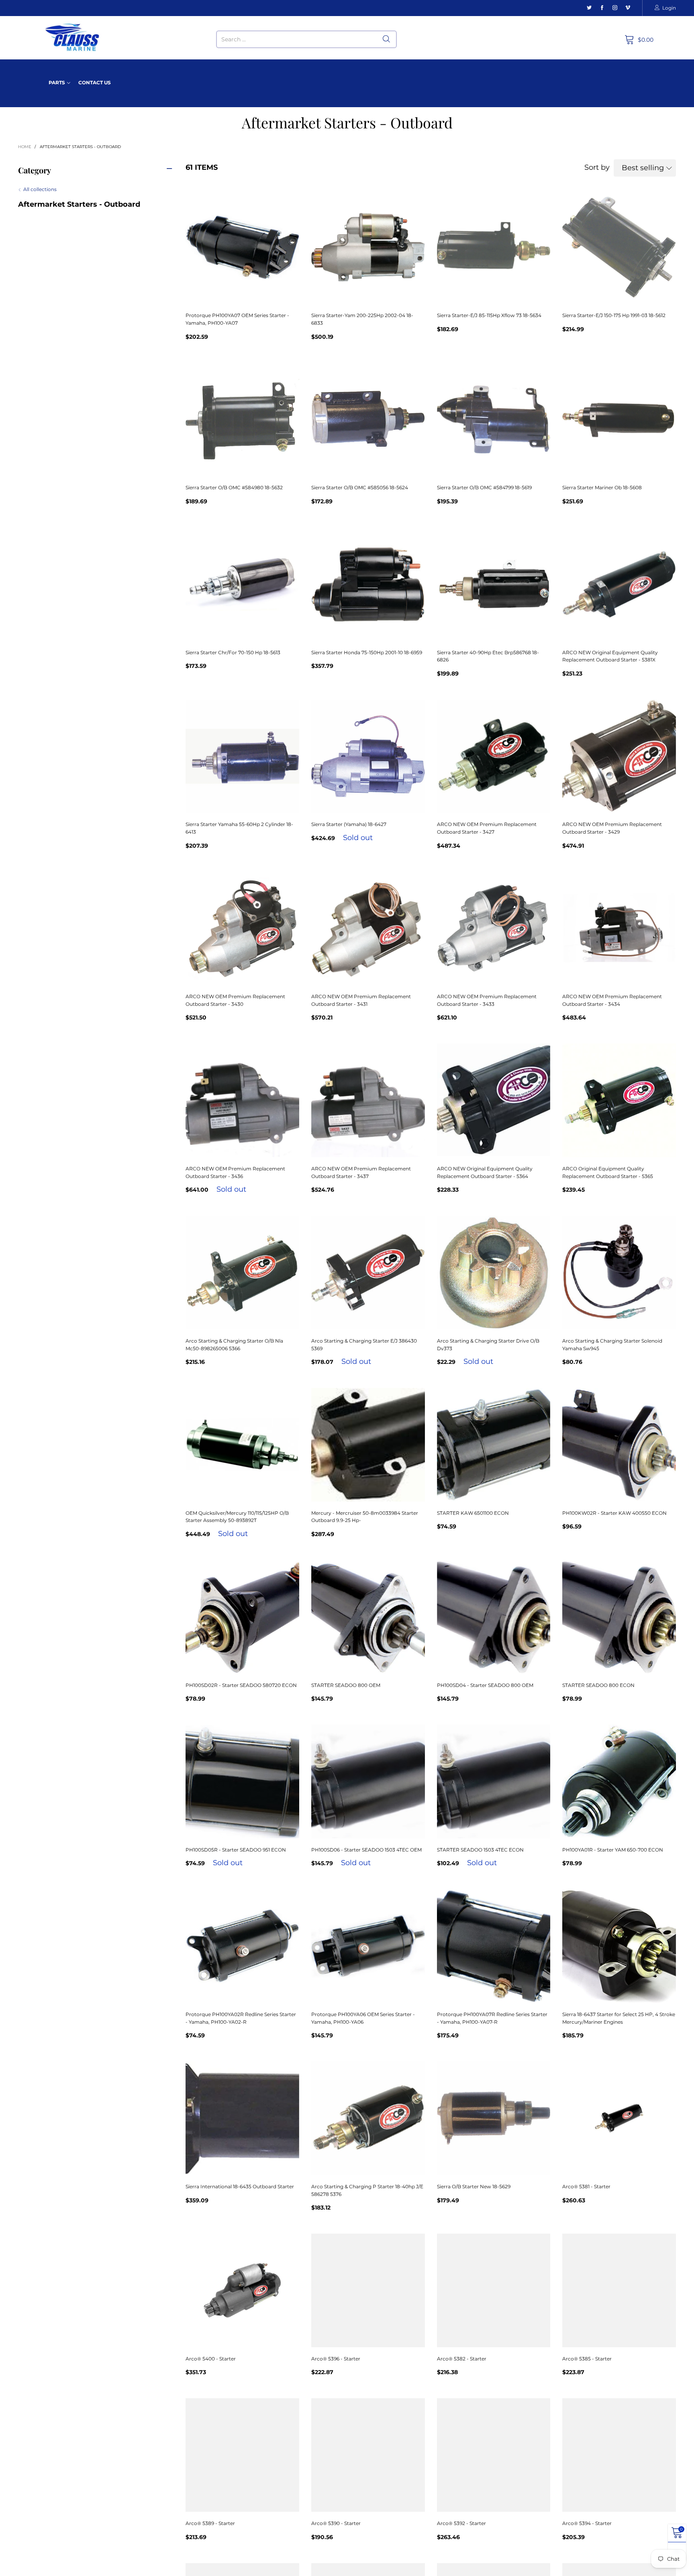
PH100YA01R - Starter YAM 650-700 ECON (613, 1850)
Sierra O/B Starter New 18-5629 (474, 2186)
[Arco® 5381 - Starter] (619, 2118)
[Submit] (386, 39)
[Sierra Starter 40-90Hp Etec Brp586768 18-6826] (494, 584)
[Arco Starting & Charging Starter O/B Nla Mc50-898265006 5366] (242, 1273)
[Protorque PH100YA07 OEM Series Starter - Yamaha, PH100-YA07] (242, 247)
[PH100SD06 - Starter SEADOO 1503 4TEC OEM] (368, 1781)
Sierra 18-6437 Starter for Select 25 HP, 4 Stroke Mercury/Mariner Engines (619, 2018)
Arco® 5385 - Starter (587, 2359)
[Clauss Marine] (72, 38)
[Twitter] (589, 8)
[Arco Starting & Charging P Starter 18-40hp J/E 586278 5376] (368, 2118)
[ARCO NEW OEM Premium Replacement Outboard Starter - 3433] (494, 929)
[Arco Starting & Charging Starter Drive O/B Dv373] (494, 1273)
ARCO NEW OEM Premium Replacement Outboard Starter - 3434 (612, 1000)
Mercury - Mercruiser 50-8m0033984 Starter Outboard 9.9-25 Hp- (365, 1517)
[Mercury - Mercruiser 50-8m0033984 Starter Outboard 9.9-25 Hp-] (368, 1445)
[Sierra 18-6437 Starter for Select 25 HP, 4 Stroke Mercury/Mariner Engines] (619, 1946)
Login (669, 8)
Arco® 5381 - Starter (586, 2186)
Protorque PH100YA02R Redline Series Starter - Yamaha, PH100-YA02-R (241, 2018)
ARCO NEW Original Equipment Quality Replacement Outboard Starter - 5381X (610, 656)
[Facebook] (602, 8)
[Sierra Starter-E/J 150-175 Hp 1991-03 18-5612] (619, 247)
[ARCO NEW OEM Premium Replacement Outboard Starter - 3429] (619, 756)
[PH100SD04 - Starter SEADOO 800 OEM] (494, 1617)
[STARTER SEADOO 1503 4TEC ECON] (494, 1781)
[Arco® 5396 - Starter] (368, 2290)
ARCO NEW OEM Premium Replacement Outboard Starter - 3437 (361, 1172)
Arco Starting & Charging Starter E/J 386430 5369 (364, 1345)
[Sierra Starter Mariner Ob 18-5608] (619, 420)
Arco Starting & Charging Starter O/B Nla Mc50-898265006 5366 (234, 1345)
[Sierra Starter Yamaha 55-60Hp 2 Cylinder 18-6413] (242, 756)
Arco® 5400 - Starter (211, 2359)
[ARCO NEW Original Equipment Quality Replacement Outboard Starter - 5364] (494, 1100)
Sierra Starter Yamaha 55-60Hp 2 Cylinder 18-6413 (239, 828)
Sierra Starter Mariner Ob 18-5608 (602, 487)
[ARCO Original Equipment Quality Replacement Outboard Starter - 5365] (619, 1100)
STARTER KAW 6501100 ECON (473, 1513)
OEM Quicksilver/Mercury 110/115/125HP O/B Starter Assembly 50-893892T (237, 1517)
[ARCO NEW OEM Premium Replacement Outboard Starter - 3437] (368, 1100)
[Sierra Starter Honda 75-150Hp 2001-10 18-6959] (368, 584)
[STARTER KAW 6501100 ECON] (494, 1445)
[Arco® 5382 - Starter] (494, 2290)
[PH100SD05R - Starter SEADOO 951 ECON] (242, 1781)
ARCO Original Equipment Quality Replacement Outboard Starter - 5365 (608, 1172)
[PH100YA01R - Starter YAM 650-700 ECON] (619, 1781)
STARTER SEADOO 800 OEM (346, 1685)
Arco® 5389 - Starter (210, 2523)
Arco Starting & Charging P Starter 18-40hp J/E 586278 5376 (367, 2190)
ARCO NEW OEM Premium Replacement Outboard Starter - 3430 (235, 1000)
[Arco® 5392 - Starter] (494, 2455)
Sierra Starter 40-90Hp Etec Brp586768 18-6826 (488, 656)
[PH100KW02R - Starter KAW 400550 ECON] (619, 1445)
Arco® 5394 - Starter (587, 2523)
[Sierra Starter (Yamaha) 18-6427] (368, 756)
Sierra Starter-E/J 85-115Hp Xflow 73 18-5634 (489, 315)
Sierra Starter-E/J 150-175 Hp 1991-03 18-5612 (614, 315)
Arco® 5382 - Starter (462, 2359)
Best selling (643, 168)
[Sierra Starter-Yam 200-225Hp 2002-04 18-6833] (368, 247)
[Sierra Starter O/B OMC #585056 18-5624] (368, 420)
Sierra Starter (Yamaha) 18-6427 (349, 824)
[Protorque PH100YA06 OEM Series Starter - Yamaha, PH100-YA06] (368, 1946)
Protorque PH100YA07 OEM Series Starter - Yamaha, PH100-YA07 (237, 319)
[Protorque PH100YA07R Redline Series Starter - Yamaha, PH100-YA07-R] (494, 1946)
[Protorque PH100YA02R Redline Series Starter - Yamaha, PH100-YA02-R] (242, 1946)
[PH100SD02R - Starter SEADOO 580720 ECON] (242, 1617)
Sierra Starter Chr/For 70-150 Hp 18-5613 (233, 652)
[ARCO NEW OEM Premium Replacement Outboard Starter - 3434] (619, 929)
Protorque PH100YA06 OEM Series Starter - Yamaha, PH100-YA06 (363, 2018)
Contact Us (95, 82)
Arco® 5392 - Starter (461, 2523)
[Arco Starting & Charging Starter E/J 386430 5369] (368, 1273)
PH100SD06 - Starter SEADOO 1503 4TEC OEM (366, 1850)
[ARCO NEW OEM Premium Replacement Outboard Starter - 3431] (368, 929)
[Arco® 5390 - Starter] (368, 2455)
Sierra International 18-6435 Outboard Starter (240, 2186)
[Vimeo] (628, 8)
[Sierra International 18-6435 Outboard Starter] (242, 2118)
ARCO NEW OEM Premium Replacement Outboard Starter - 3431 (361, 1000)
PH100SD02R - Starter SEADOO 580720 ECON (241, 1685)
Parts (57, 82)
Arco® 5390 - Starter (336, 2523)
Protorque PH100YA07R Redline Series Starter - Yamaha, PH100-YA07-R (492, 2018)
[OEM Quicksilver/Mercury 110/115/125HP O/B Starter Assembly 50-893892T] (242, 1445)
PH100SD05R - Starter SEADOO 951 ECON (236, 1850)
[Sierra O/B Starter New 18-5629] (494, 2118)
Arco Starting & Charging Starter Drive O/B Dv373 (488, 1345)
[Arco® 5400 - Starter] (242, 2290)
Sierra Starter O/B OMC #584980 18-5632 (234, 487)
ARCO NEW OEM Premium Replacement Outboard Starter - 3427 (487, 828)
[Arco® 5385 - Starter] (619, 2290)
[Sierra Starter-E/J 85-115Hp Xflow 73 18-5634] (494, 247)
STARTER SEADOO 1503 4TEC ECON (480, 1850)
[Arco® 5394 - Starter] (619, 2455)
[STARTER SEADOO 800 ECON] (619, 1617)
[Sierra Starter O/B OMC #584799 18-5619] (494, 420)
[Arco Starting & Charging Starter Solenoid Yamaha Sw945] (619, 1273)
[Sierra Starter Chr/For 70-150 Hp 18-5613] (242, 584)
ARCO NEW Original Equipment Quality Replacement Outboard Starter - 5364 (485, 1172)
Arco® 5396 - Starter (336, 2359)
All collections (40, 189)
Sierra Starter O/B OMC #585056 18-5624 (360, 487)
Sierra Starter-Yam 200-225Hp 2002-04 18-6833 (362, 319)
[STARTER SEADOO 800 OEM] (368, 1617)
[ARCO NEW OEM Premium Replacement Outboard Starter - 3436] (242, 1100)
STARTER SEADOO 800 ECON (598, 1685)
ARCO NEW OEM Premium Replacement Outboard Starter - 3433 (487, 1000)
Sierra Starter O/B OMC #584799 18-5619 (484, 487)
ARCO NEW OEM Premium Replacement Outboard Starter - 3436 (235, 1172)
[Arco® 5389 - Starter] (242, 2455)
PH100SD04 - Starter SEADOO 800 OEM (485, 1685)
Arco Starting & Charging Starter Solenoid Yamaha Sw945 (612, 1345)
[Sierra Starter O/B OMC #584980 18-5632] (242, 420)
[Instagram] (615, 8)
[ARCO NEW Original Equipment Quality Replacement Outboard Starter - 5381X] (619, 584)
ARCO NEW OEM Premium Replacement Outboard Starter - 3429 (612, 828)
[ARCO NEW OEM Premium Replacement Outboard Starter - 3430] (242, 929)
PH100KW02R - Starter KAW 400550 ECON (614, 1513)
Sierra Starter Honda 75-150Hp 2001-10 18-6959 (367, 652)
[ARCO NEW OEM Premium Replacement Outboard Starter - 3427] (494, 756)
